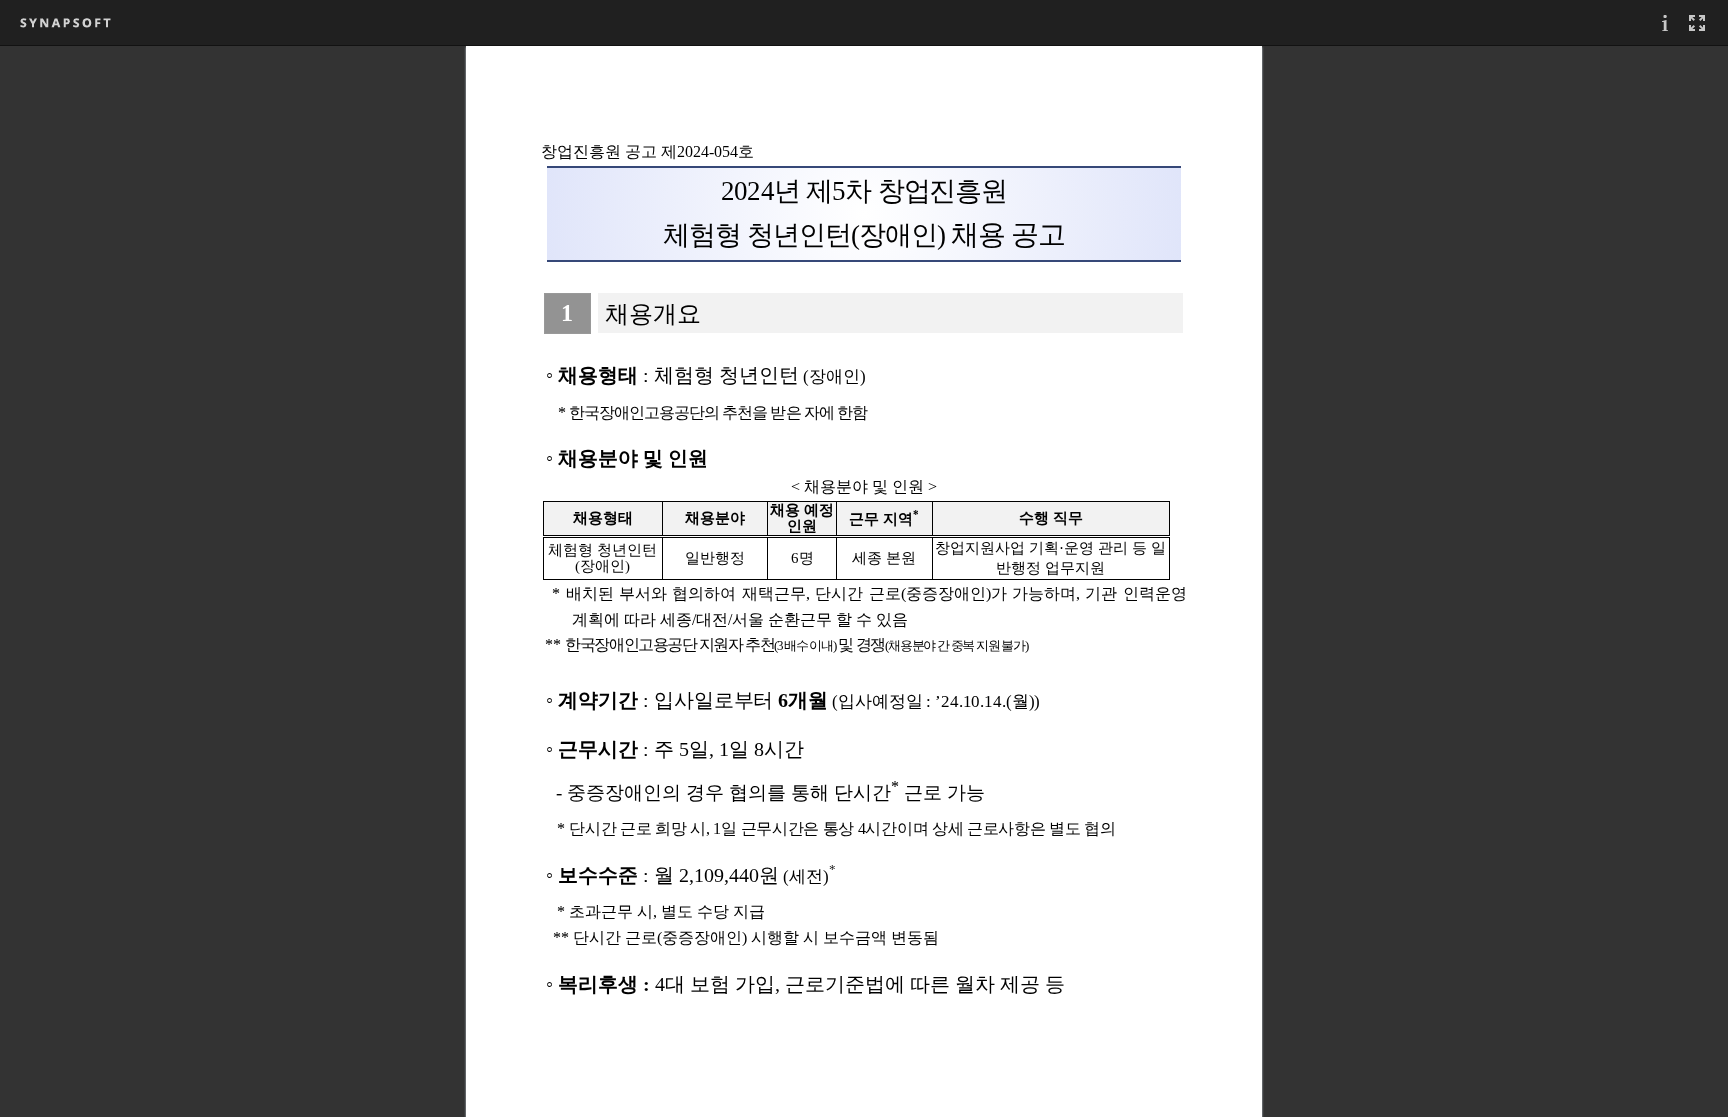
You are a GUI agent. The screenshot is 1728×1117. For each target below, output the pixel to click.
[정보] (1665, 22)
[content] (864, 581)
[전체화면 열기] (1697, 22)
